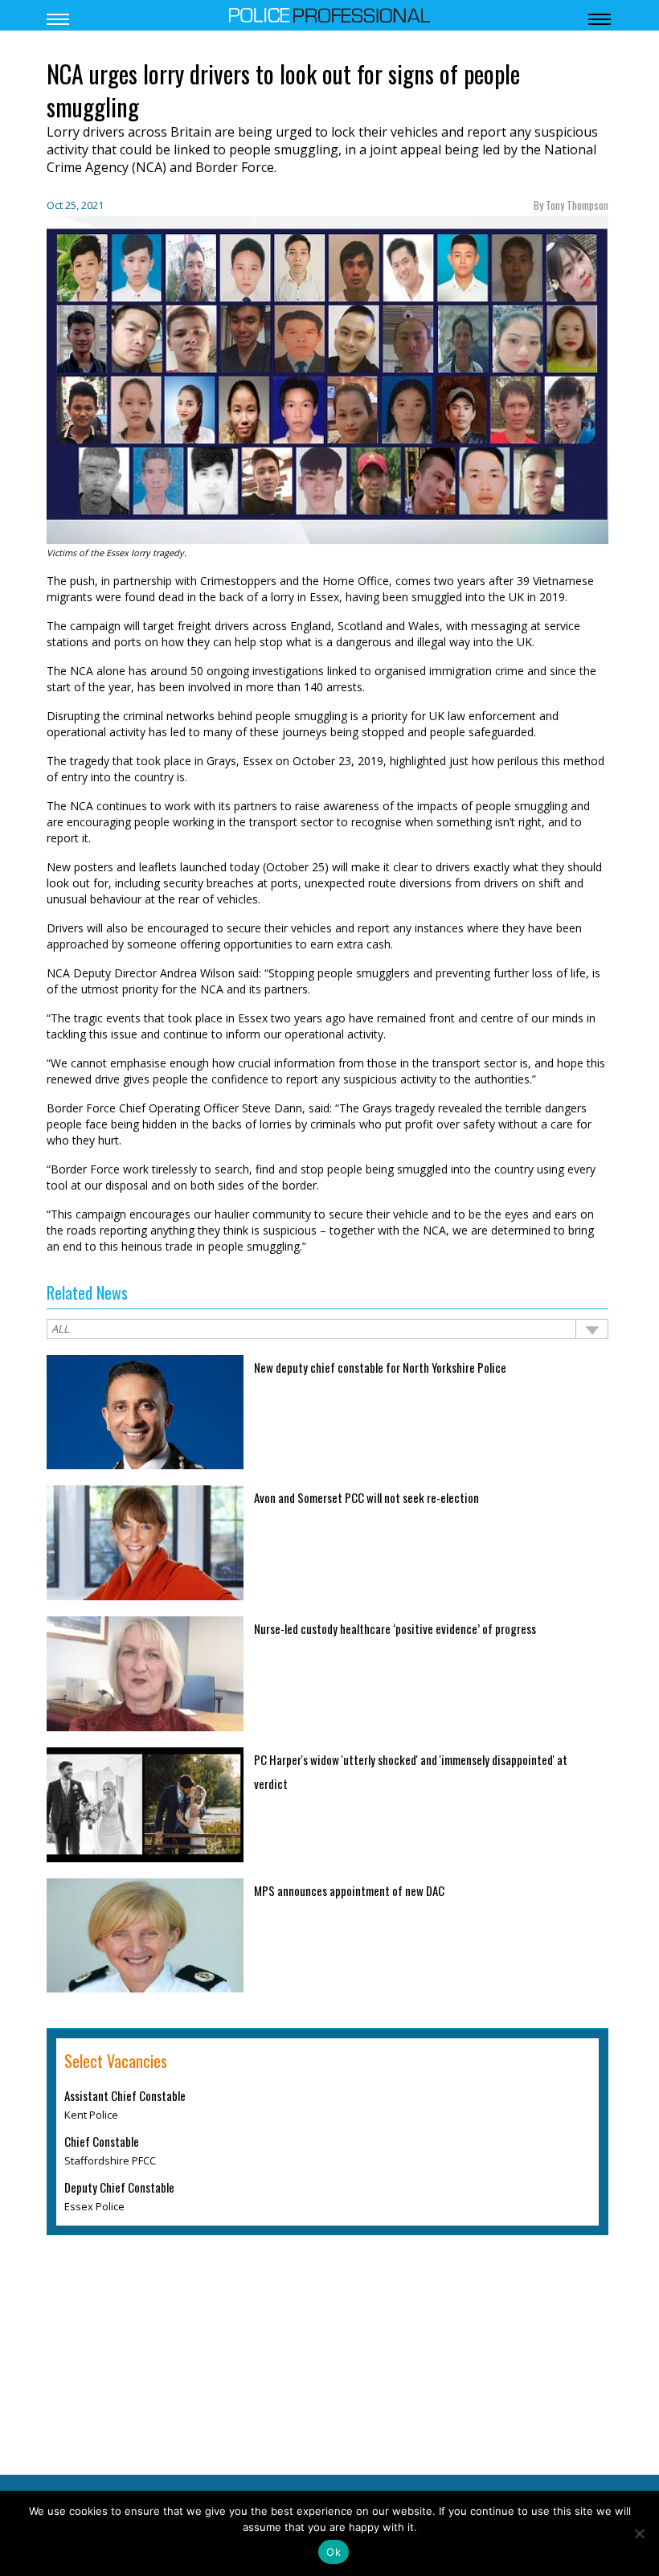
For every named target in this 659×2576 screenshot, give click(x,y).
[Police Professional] (329, 14)
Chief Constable (102, 2143)
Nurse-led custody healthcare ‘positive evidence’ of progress (395, 1628)
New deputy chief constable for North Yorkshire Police (380, 1367)
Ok (334, 2552)
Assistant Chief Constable (125, 2097)
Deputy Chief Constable (119, 2189)
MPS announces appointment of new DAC (349, 1890)
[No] (639, 2533)
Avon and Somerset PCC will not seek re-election (366, 1497)
